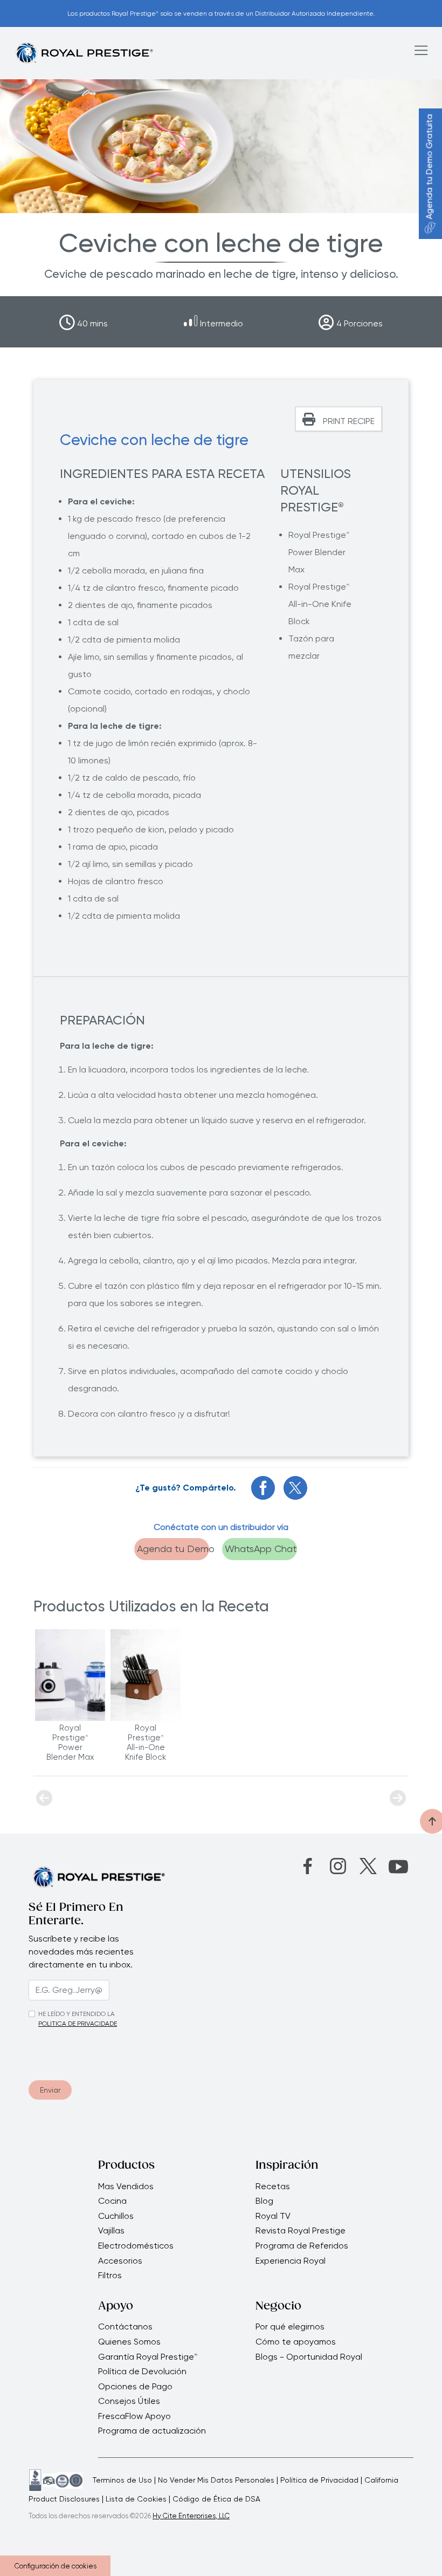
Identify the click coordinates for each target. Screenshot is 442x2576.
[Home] (84, 53)
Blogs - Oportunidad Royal (309, 2357)
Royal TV (273, 2216)
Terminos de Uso (122, 2480)
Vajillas (111, 2231)
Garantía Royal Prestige (148, 2357)
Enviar (50, 2090)
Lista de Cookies (136, 2499)
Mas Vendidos (126, 2186)
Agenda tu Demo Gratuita (429, 167)
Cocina (112, 2201)
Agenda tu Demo (173, 1549)
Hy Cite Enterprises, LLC (191, 2516)
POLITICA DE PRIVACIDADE (78, 2024)
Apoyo (116, 2307)
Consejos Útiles (129, 2401)
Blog (264, 2201)
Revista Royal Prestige (301, 2231)
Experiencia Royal (291, 2261)
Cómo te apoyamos (296, 2342)
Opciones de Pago (135, 2387)
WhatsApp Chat (261, 1549)
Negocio (278, 2307)
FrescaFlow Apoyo (134, 2416)
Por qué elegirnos (290, 2327)
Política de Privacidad (319, 2480)
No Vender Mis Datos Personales (216, 2480)
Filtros (110, 2276)
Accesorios (120, 2261)
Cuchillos (116, 2216)
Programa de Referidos (302, 2246)
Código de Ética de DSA (216, 2499)
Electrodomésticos (136, 2246)
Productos (126, 2166)
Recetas (273, 2186)
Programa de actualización (152, 2431)
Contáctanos (125, 2327)
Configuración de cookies (56, 2566)
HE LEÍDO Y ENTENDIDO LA (77, 2014)
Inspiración (287, 2166)
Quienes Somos (129, 2342)
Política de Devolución (142, 2372)
